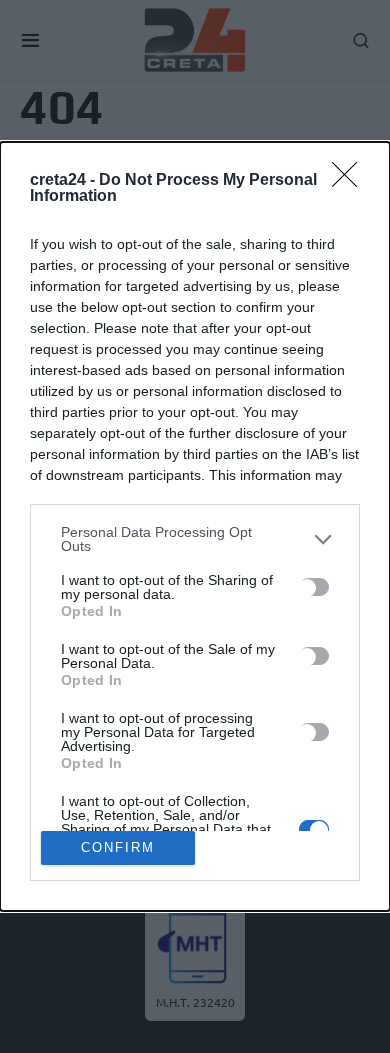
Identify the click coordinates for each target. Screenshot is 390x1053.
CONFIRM (118, 847)
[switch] (314, 587)
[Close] (351, 181)
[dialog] (195, 526)
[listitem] (195, 539)
